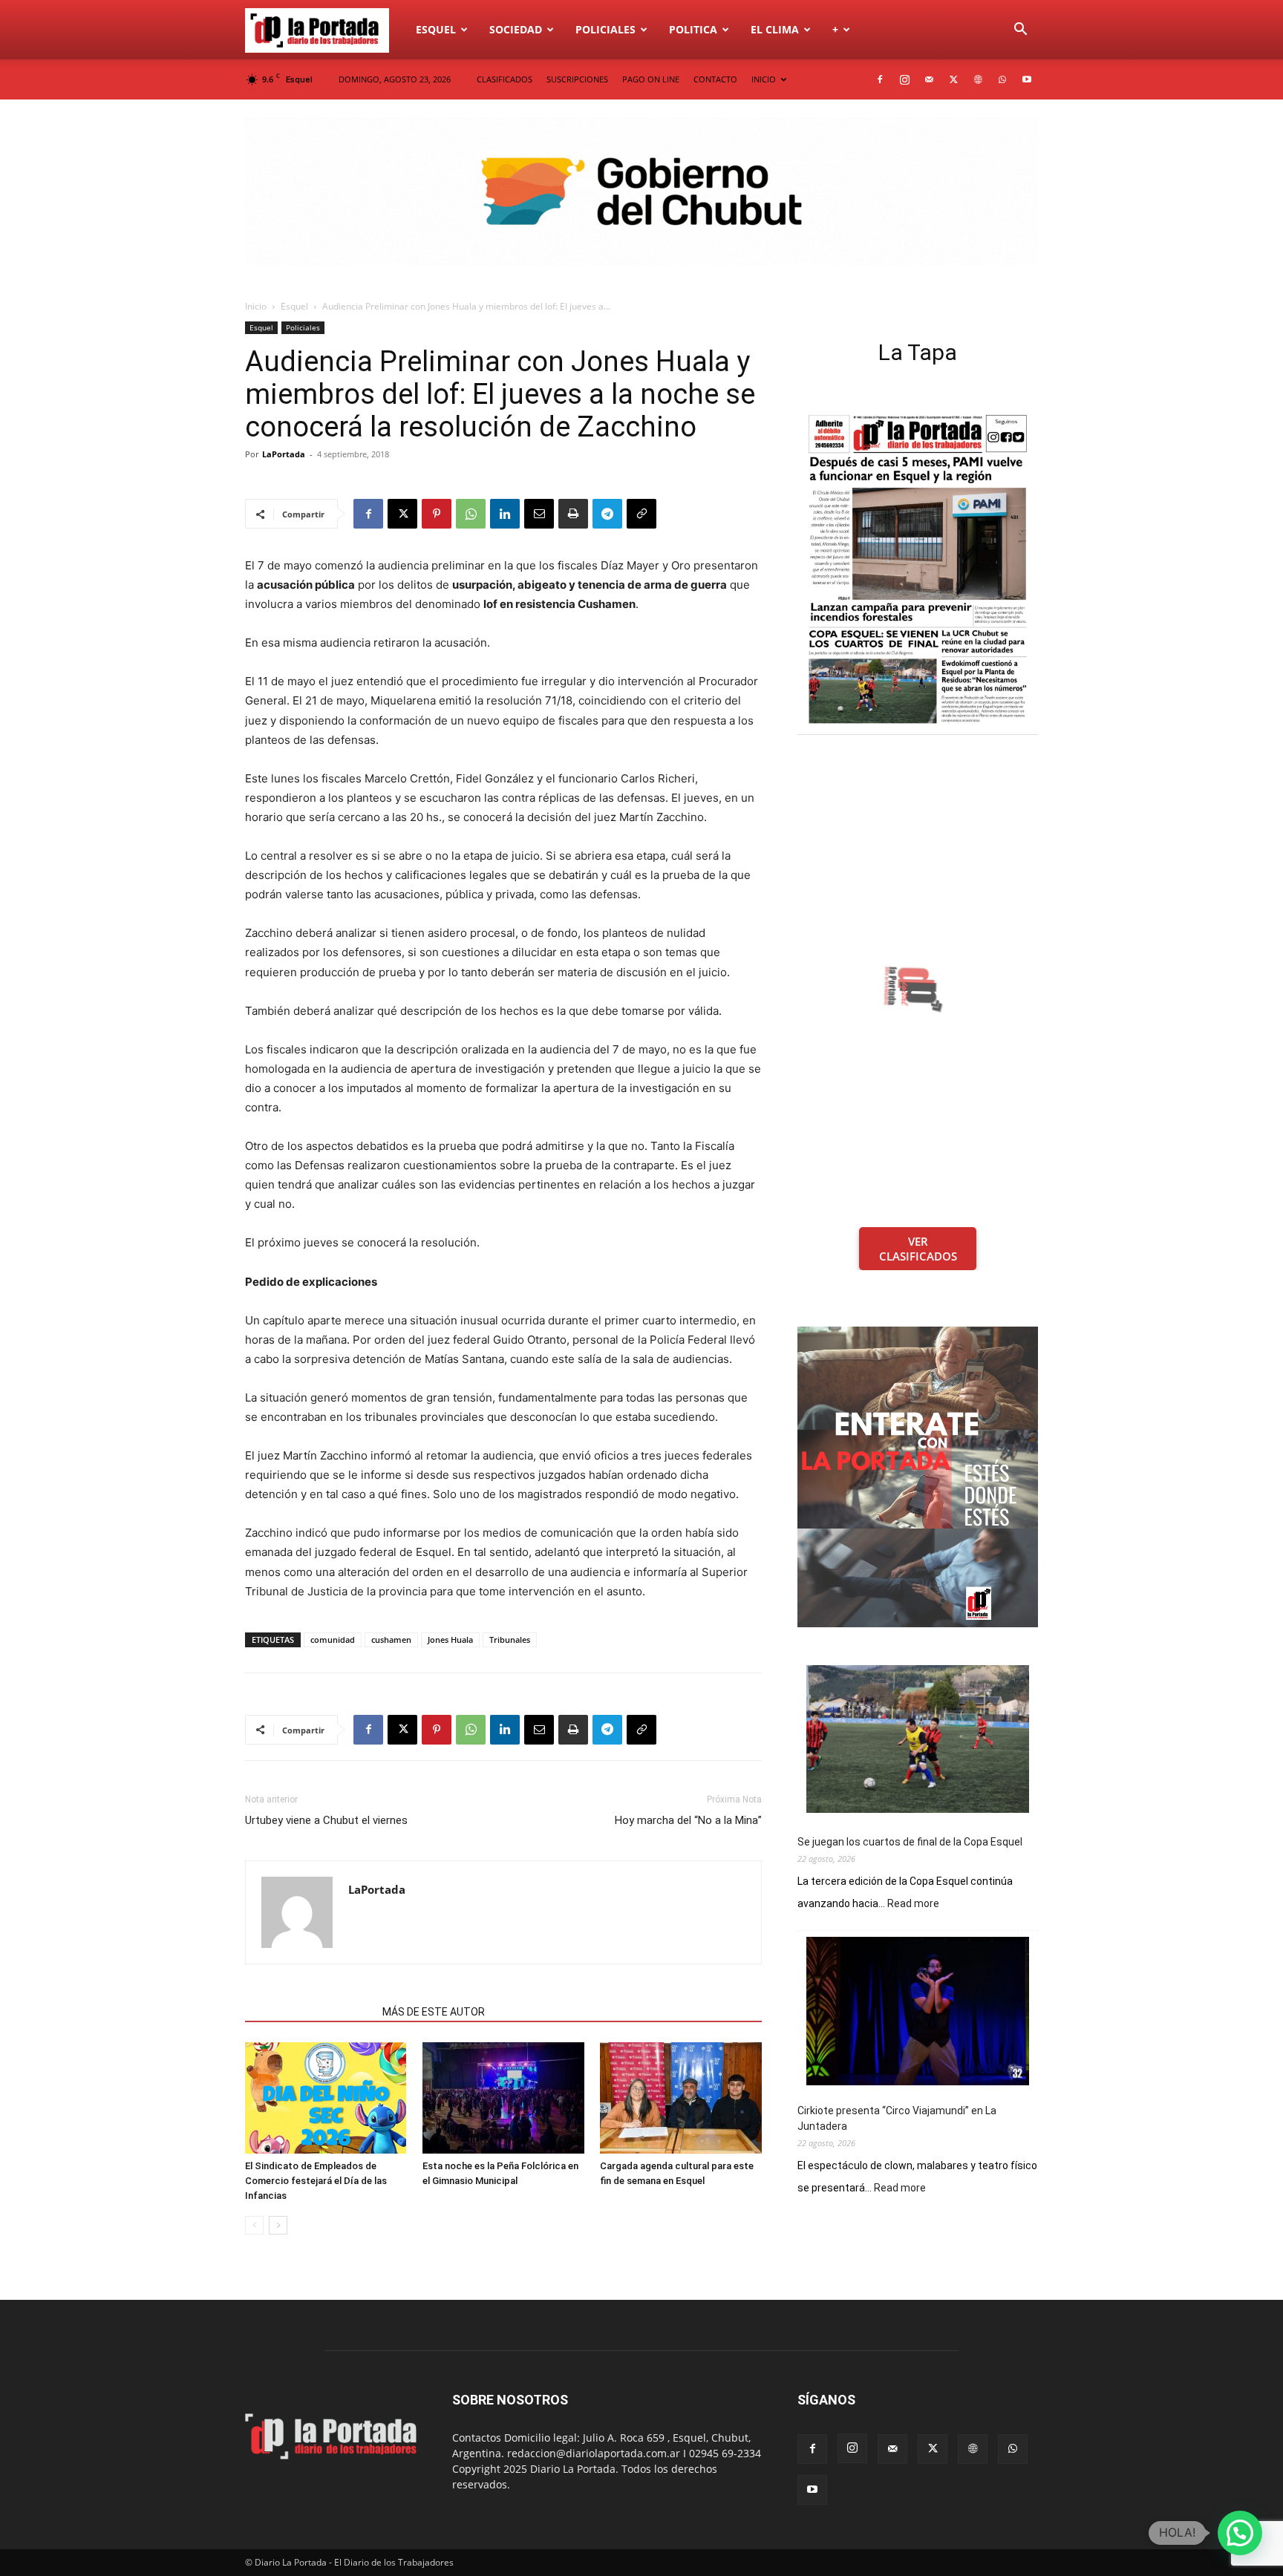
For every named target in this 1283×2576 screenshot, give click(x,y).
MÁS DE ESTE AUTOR (434, 2012)
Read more (913, 1904)
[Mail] (929, 79)
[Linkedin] (505, 514)
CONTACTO (715, 79)
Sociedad (516, 29)
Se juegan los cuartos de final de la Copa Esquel (910, 1842)
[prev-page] (254, 2225)
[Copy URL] (641, 514)
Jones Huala (450, 1640)
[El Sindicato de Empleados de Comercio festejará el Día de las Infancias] (326, 2098)
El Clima (775, 29)
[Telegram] (607, 514)
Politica (693, 29)
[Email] (539, 514)
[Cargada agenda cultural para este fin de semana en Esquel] (681, 2098)
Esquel (436, 29)
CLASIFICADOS (505, 79)
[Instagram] (904, 79)
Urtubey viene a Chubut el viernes (326, 1820)
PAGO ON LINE (651, 79)
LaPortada (284, 454)
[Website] (978, 79)
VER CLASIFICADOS (918, 1249)
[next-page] (278, 2225)
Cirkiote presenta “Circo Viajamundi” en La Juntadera (897, 2118)
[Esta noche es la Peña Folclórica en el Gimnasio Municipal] (503, 2098)
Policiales (605, 29)
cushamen (391, 1640)
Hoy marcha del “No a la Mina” (688, 1820)
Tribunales (510, 1640)
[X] (953, 79)
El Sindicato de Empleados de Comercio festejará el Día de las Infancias (316, 2181)
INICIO (764, 79)
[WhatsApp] (1002, 79)
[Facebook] (880, 79)
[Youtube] (1027, 79)
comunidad (333, 1640)
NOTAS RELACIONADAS (309, 2012)
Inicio (256, 306)
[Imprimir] (573, 514)
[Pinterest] (437, 514)
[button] (1020, 31)
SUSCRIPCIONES (577, 79)
